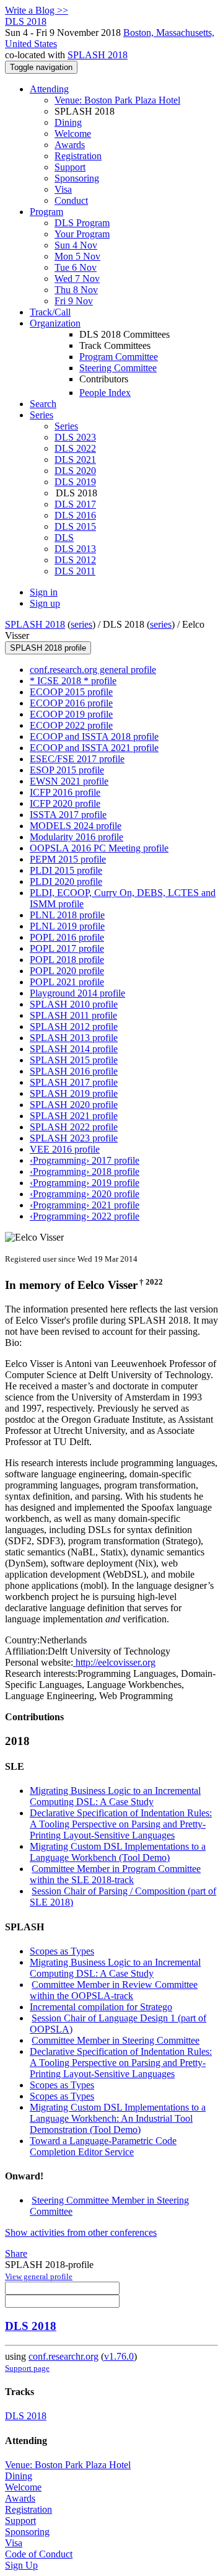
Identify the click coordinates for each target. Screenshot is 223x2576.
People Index (105, 393)
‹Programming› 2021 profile (85, 1205)
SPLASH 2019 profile (74, 1093)
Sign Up (21, 2565)
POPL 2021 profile (67, 982)
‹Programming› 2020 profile (85, 1194)
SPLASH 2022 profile (74, 1127)
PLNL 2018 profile (67, 915)
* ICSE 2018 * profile (73, 681)
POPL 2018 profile (67, 960)
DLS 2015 (75, 526)
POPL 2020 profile (67, 971)
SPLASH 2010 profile (74, 1004)
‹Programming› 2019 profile (85, 1183)
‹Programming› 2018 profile (85, 1172)
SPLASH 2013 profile (74, 1038)
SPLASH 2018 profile (48, 648)
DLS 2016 (75, 515)
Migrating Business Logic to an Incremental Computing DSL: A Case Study (115, 1796)
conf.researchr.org (63, 2356)
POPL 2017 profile (67, 948)
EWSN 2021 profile (69, 781)
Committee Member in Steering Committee (116, 2040)
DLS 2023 (75, 437)
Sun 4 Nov (76, 245)
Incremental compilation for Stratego (101, 2007)
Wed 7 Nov (77, 279)
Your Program (82, 234)
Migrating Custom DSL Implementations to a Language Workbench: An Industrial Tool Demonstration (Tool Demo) (118, 2118)
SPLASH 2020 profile (74, 1105)
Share (16, 2253)
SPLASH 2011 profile (73, 1015)
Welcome (73, 134)
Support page (27, 2368)
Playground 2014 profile (77, 993)
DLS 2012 (75, 560)
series (81, 624)
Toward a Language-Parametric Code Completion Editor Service (103, 2146)
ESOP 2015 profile (67, 770)
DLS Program (82, 223)
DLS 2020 (75, 471)
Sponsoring (77, 178)
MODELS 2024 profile (76, 826)
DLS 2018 (31, 2326)
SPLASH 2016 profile (74, 1071)
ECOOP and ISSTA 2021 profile (94, 748)
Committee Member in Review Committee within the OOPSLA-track (114, 1990)
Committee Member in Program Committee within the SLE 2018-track (115, 1874)
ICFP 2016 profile (65, 792)
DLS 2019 (75, 482)
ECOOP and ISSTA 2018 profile (94, 736)
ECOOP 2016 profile (71, 703)
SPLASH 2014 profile (74, 1049)
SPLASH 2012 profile (74, 1026)
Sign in (44, 592)
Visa (63, 189)
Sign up (45, 603)
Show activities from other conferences (81, 2232)
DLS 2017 (75, 504)
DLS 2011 (75, 571)
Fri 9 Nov (74, 301)
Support (70, 167)
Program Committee (119, 357)
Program (46, 212)
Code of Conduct (39, 2554)
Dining (68, 122)
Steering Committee (118, 368)
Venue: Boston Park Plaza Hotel (117, 100)
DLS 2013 (75, 549)
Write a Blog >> (37, 10)
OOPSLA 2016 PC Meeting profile (99, 848)
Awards (70, 145)
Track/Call (50, 312)
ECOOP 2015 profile (71, 692)
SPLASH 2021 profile (74, 1116)
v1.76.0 (119, 2356)
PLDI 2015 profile (66, 870)
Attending (49, 89)
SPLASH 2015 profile (74, 1060)
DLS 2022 (75, 448)
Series (66, 426)
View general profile (39, 2276)
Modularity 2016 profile (77, 837)
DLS (64, 538)
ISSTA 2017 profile (68, 815)
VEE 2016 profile (65, 1149)
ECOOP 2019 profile (71, 714)
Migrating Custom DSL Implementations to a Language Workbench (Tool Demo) (118, 1852)
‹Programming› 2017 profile (85, 1160)
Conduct (71, 200)
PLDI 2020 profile (66, 881)
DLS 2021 (75, 459)
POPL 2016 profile (67, 937)
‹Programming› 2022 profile (85, 1216)
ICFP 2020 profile (65, 803)
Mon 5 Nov (77, 256)
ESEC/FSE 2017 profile (77, 759)
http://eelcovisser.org (114, 1662)
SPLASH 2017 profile (74, 1082)
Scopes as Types (62, 1951)
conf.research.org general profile (93, 670)
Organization (55, 323)
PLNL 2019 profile (67, 926)
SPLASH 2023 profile (74, 1138)
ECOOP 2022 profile (71, 725)
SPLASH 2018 (98, 55)
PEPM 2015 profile (68, 859)
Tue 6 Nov (76, 267)
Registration (78, 156)
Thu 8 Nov (76, 290)
